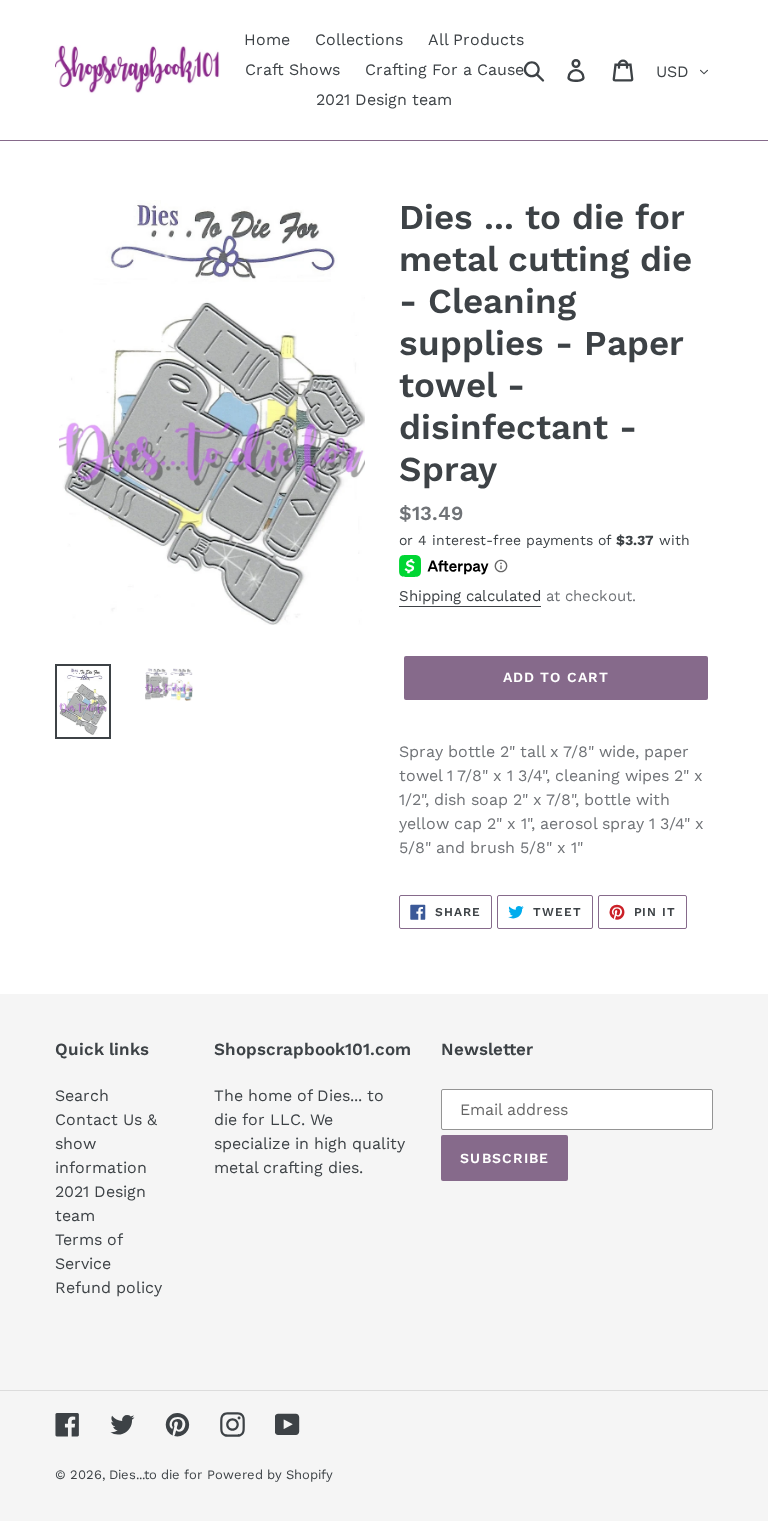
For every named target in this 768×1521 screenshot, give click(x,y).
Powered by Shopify (270, 1474)
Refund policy (108, 1287)
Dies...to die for (155, 1474)
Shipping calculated (470, 596)
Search (82, 1095)
